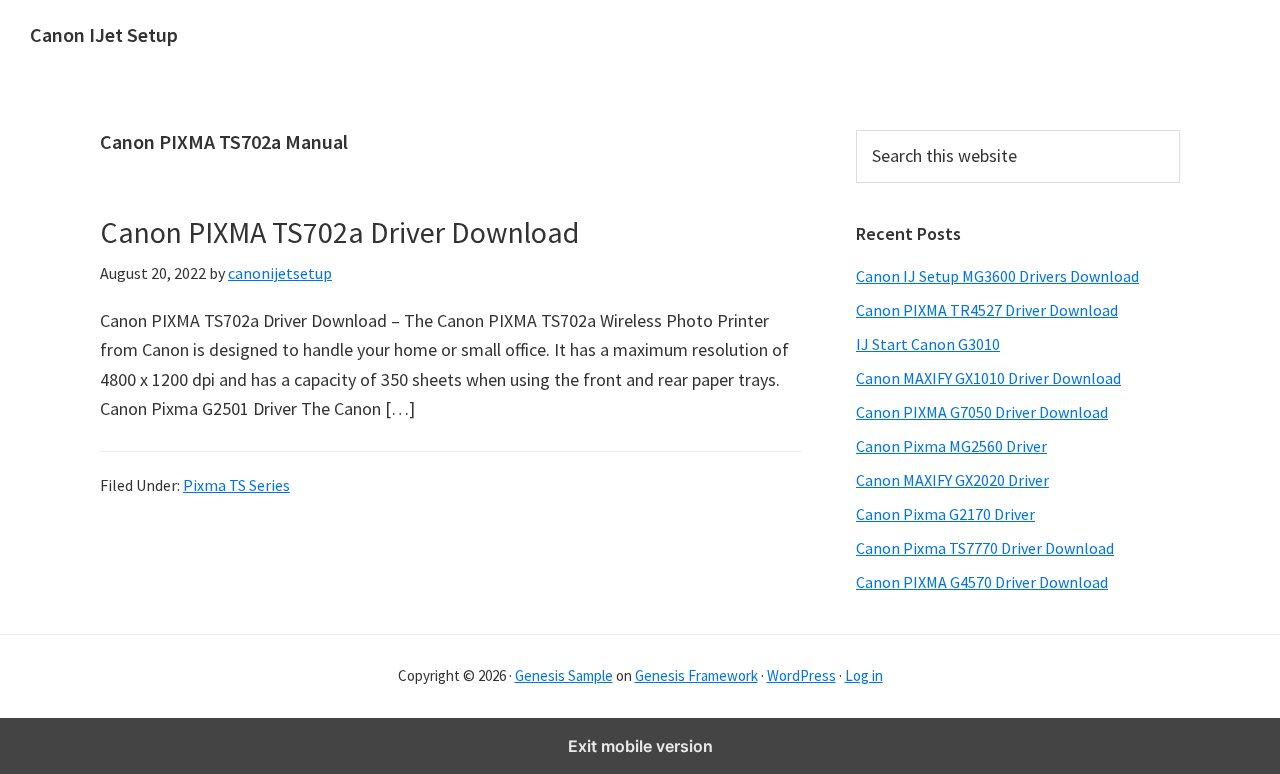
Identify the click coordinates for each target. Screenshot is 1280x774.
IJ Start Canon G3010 (928, 344)
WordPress (801, 675)
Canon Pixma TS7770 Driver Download (985, 548)
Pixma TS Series (236, 485)
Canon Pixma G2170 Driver (945, 514)
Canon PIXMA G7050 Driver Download (982, 412)
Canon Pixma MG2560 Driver (951, 446)
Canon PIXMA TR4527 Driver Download (987, 310)
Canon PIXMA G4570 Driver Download (982, 582)
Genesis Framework (696, 675)
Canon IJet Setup (104, 34)
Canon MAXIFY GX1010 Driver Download (988, 378)
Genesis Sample (564, 675)
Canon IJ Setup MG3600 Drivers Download (997, 276)
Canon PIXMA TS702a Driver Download (339, 232)
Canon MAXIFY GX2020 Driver (952, 480)
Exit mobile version (640, 746)
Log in (864, 675)
